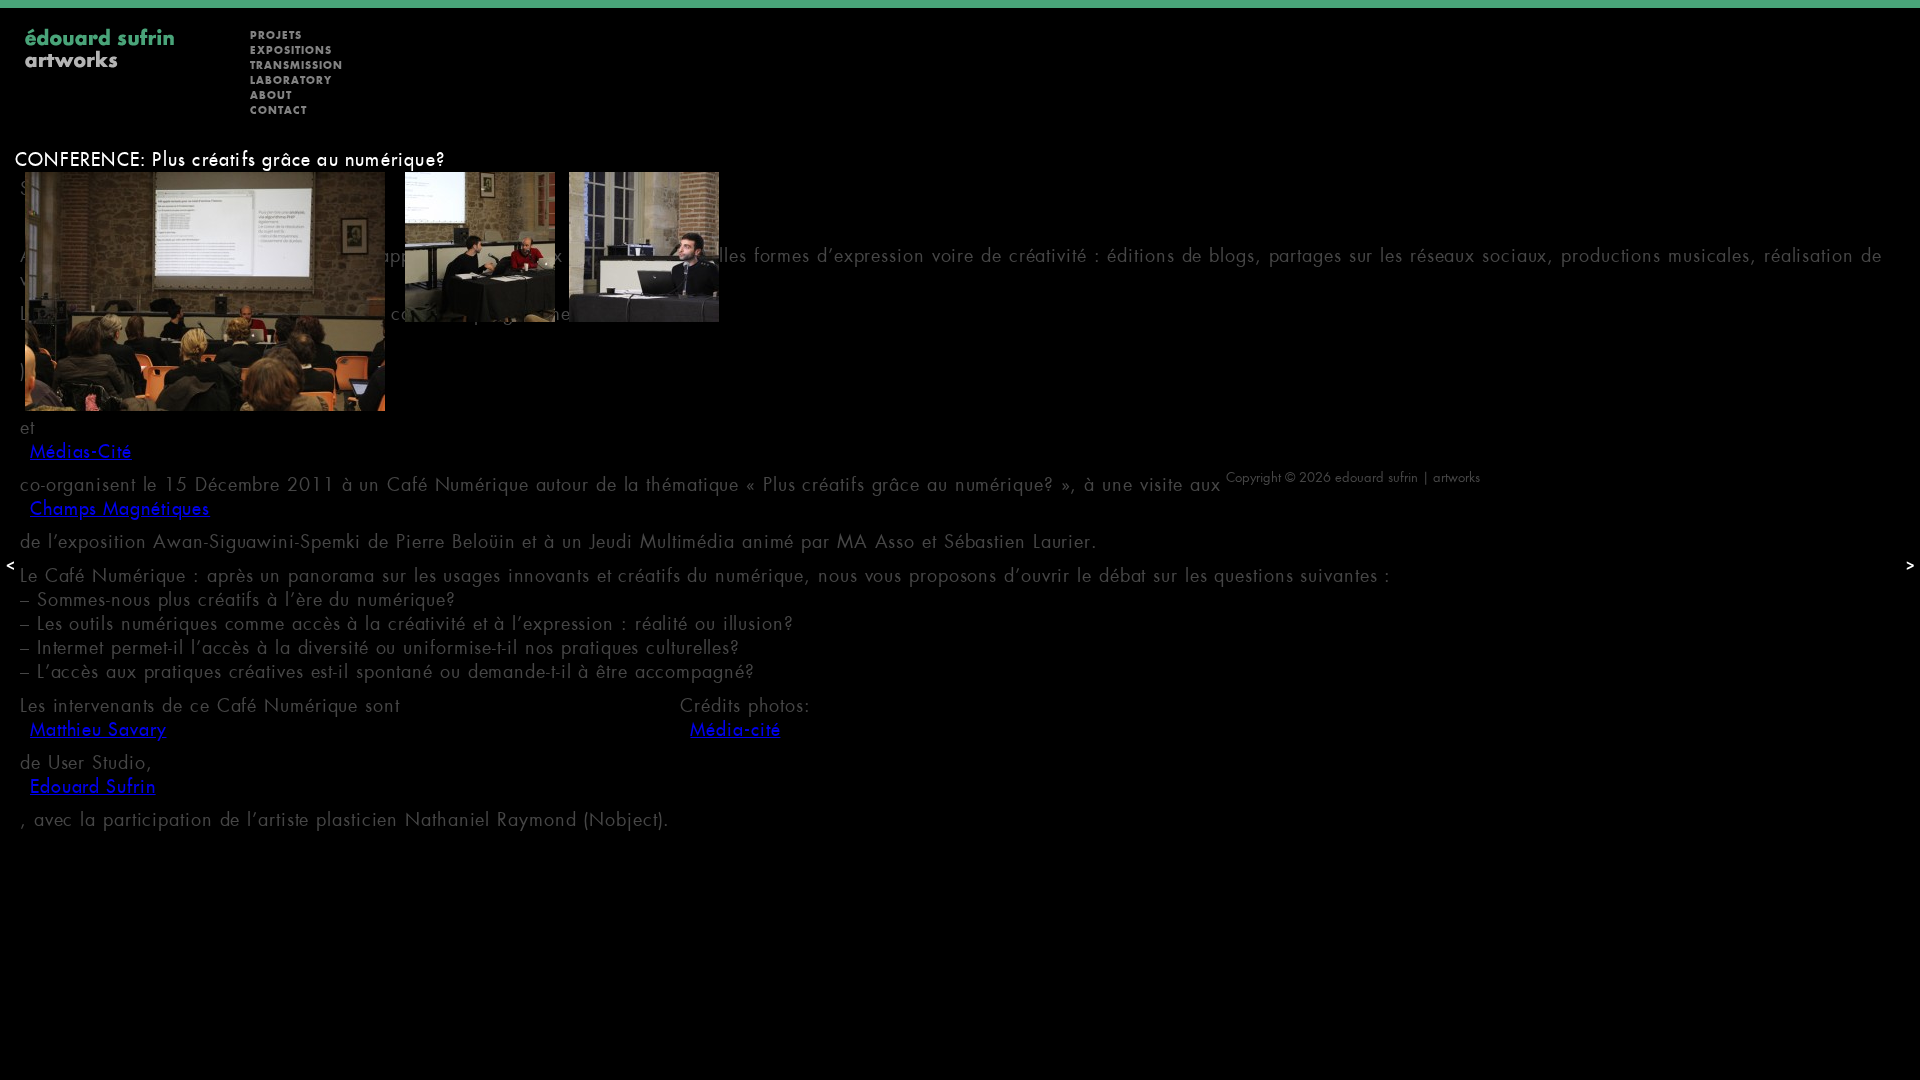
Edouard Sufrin (93, 786)
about (271, 95)
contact (278, 110)
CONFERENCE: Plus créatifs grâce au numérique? (230, 159)
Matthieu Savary (98, 729)
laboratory (291, 80)
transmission (296, 65)
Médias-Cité (81, 451)
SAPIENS (67, 337)
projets (276, 35)
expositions (291, 50)
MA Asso (68, 394)
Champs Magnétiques (120, 508)
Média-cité (735, 729)
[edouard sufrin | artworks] (100, 66)
